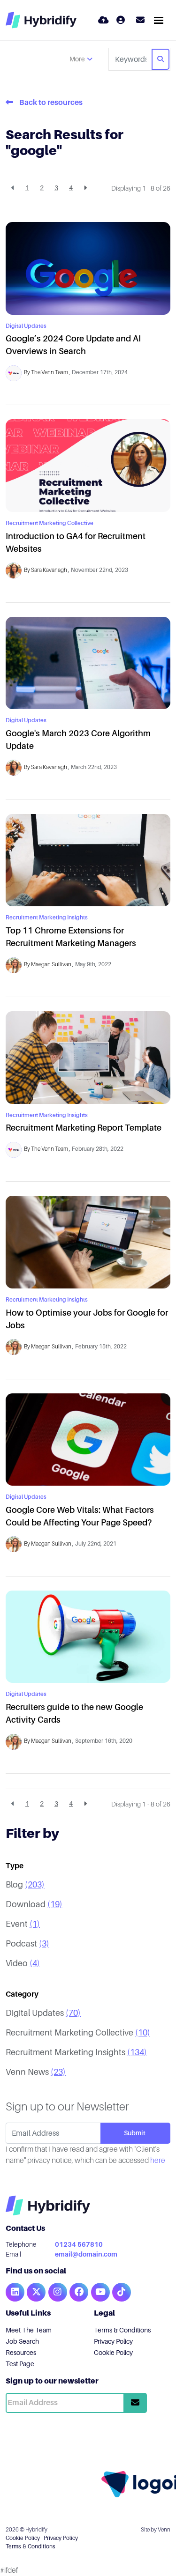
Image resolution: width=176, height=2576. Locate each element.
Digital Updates (26, 326)
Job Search (22, 2341)
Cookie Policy (113, 2353)
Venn (164, 2530)
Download (34, 1904)
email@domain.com (86, 2254)
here (158, 2161)
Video (23, 1963)
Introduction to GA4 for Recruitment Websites (76, 543)
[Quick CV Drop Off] (103, 20)
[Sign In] (121, 20)
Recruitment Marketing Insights (47, 918)
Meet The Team (29, 2330)
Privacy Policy (113, 2341)
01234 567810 (79, 2244)
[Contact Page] (138, 20)
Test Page (20, 2364)
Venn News (36, 2072)
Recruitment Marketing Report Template (84, 1128)
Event (23, 1924)
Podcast (27, 1944)
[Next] (85, 188)
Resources (21, 2353)
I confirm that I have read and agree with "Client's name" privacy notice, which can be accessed (85, 2155)
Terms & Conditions (122, 2330)
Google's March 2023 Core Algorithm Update (78, 740)
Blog (25, 1885)
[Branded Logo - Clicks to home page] (41, 20)
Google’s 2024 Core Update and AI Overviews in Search (73, 345)
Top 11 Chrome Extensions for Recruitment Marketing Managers (71, 937)
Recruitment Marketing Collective (50, 523)
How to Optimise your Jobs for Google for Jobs (87, 1319)
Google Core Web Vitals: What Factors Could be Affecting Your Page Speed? (80, 1516)
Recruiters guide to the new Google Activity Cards (74, 1714)
